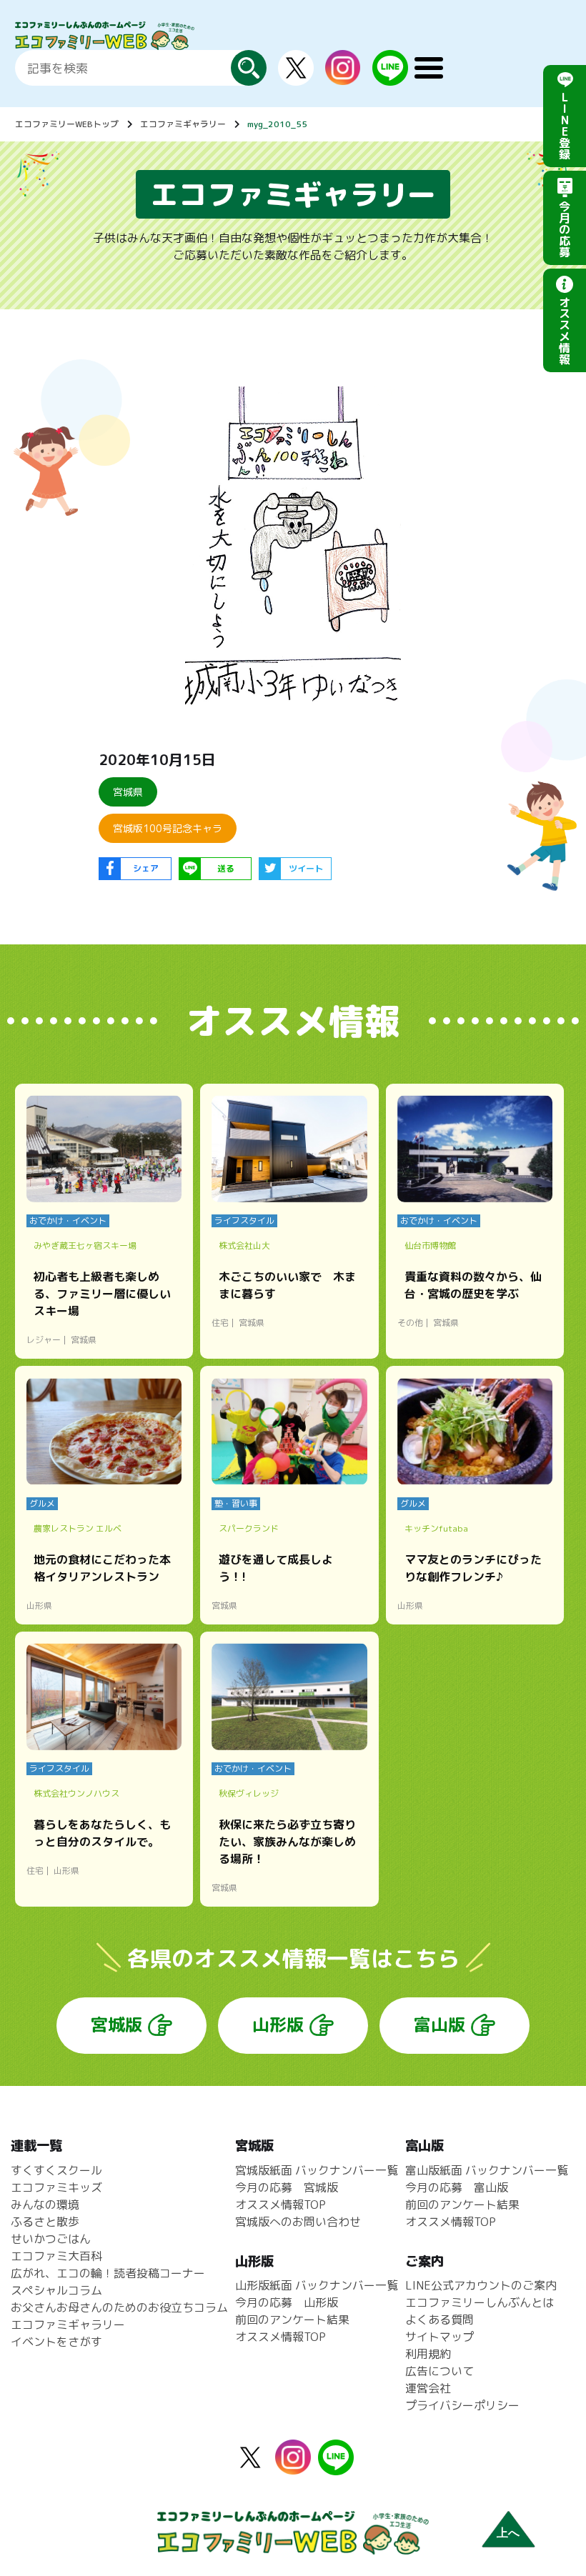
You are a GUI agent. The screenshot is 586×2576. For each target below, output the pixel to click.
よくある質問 (439, 2320)
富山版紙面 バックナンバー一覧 (487, 2170)
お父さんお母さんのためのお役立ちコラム (119, 2307)
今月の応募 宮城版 (287, 2187)
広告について (439, 2371)
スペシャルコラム (56, 2290)
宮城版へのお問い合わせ (298, 2222)
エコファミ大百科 (56, 2256)
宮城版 (116, 2025)
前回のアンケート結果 (292, 2320)
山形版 (278, 2025)
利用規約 (428, 2354)
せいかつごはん (51, 2239)
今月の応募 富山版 (457, 2187)
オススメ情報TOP (280, 2205)
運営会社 (428, 2388)
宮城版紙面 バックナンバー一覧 (317, 2170)
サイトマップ (439, 2337)
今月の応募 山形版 (287, 2302)
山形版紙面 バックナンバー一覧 (317, 2285)
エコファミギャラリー (183, 124)
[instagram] (343, 76)
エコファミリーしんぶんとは (480, 2302)
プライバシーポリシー (462, 2405)
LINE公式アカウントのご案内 (481, 2285)
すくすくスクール (56, 2170)
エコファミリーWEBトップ (67, 124)
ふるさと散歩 (45, 2222)
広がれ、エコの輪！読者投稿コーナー (108, 2273)
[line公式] (336, 2467)
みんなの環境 (45, 2205)
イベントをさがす (56, 2342)
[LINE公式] (390, 77)
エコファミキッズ (56, 2187)
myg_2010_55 (277, 124)
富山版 (439, 2025)
